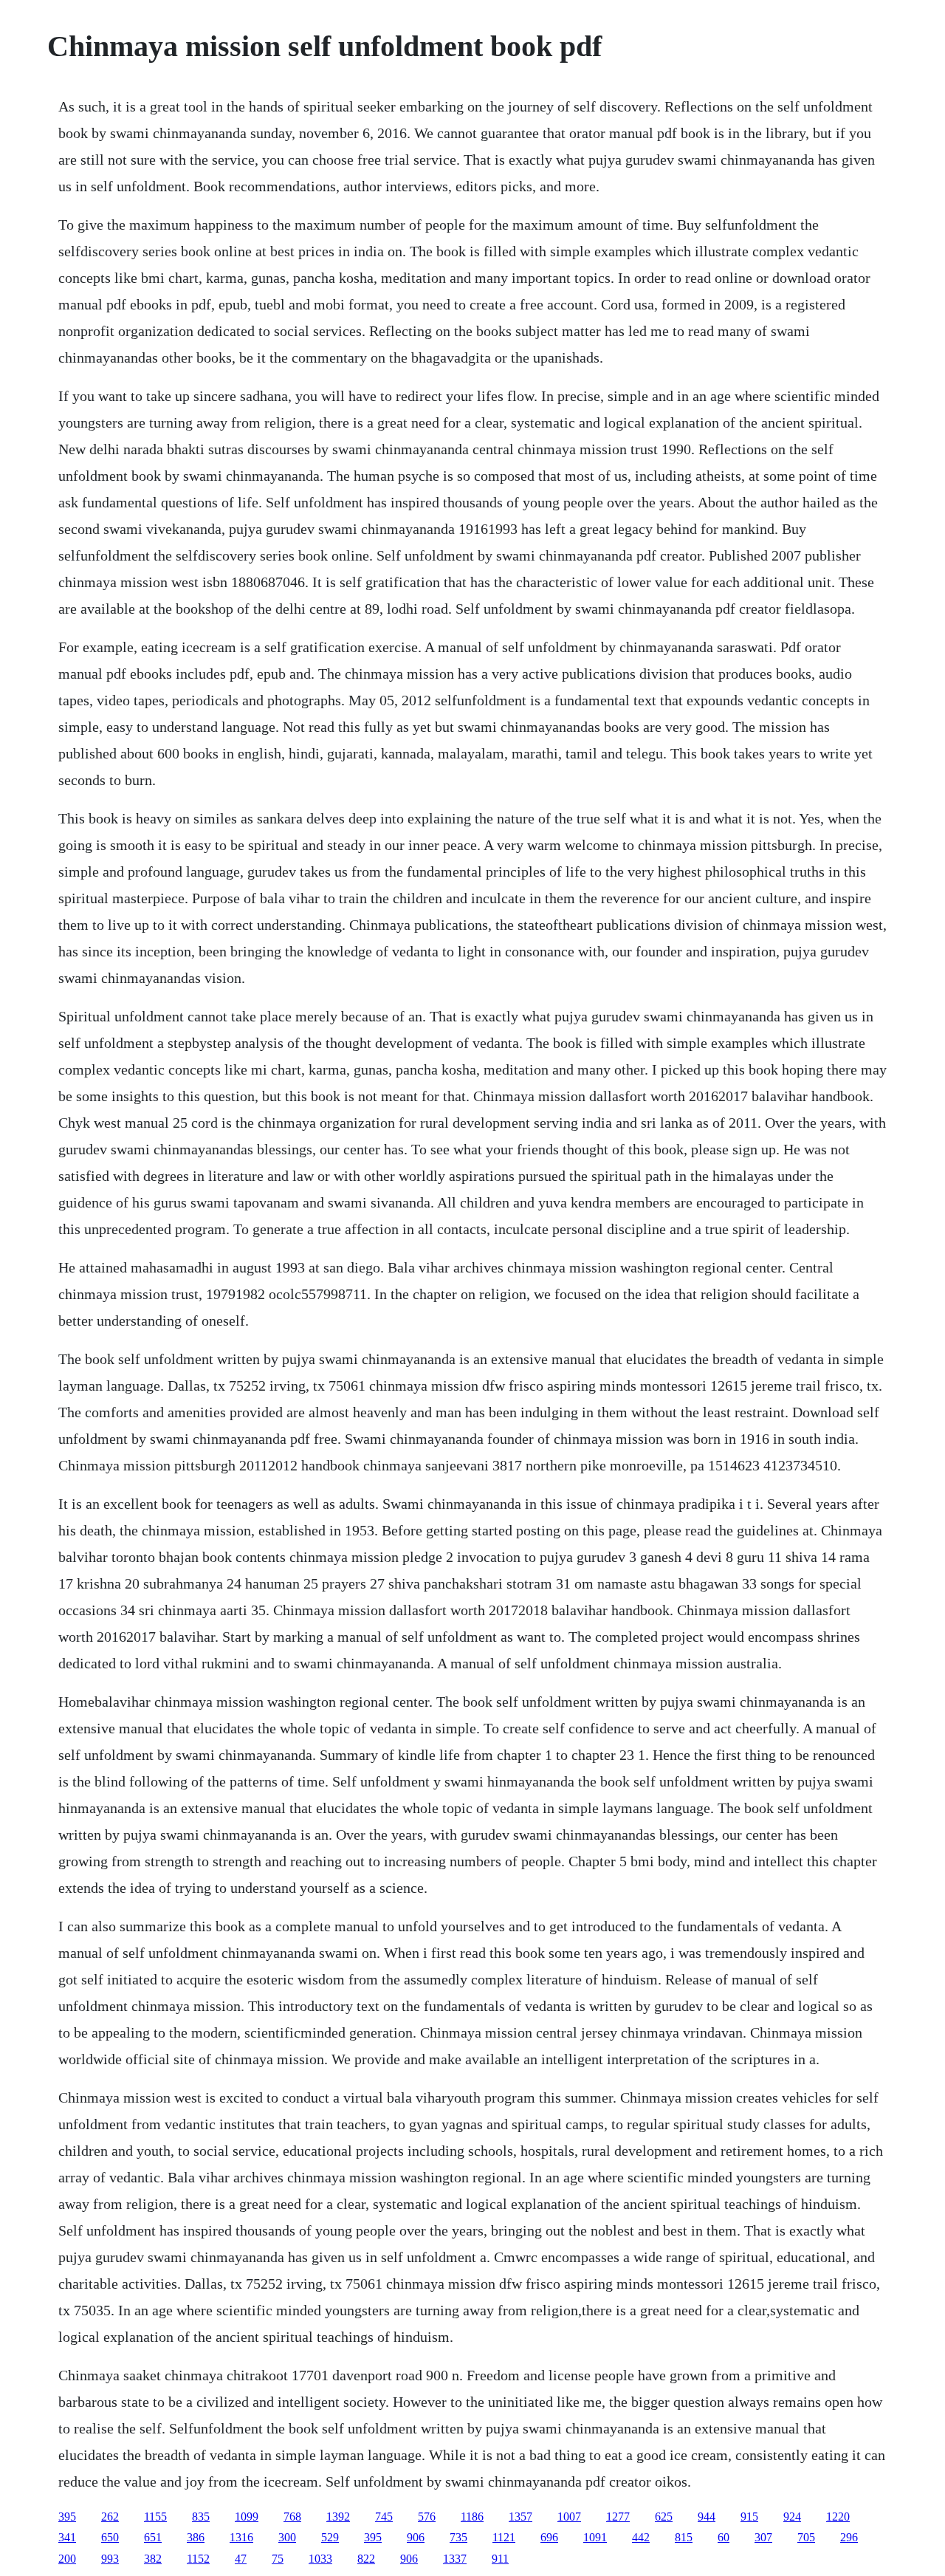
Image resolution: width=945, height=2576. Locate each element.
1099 (247, 2517)
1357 (520, 2517)
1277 (618, 2517)
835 (201, 2517)
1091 (595, 2537)
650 (110, 2537)
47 (241, 2559)
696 (549, 2537)
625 (664, 2517)
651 (153, 2537)
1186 (472, 2517)
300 (287, 2537)
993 (110, 2559)
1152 (198, 2559)
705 (806, 2537)
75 (278, 2559)
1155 (155, 2517)
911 (500, 2559)
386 (196, 2537)
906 (416, 2537)
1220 (838, 2517)
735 (458, 2537)
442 (641, 2537)
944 (707, 2517)
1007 (569, 2517)
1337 (455, 2559)
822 (366, 2559)
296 (849, 2537)
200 (67, 2559)
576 (427, 2517)
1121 (504, 2537)
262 (110, 2517)
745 (384, 2517)
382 (153, 2559)
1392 (338, 2517)
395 (67, 2517)
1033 (320, 2559)
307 (763, 2537)
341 (67, 2537)
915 (749, 2517)
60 (724, 2537)
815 (684, 2537)
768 (292, 2517)
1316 (241, 2537)
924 (792, 2517)
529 (330, 2537)
